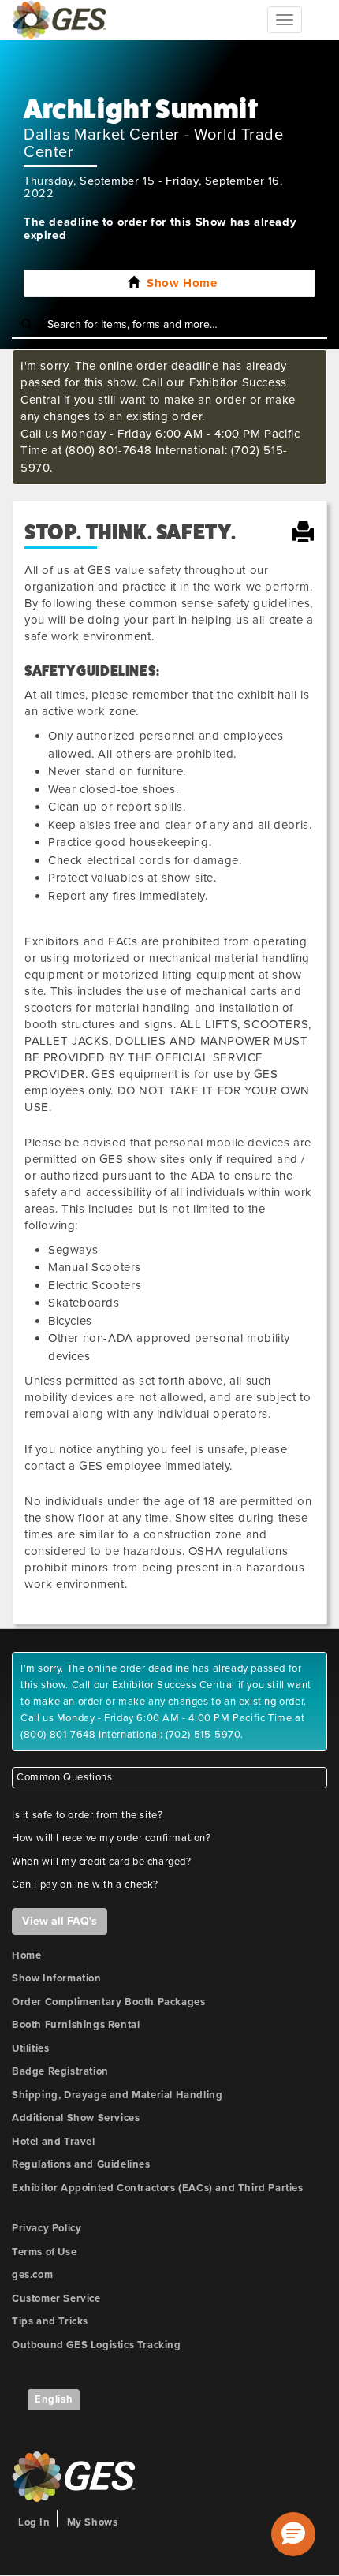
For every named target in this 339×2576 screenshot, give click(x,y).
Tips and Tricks (50, 2321)
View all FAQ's (60, 1921)
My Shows (93, 2522)
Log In (34, 2522)
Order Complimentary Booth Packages (108, 2002)
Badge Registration (60, 2071)
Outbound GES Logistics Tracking (97, 2345)
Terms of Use (44, 2252)
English (54, 2399)
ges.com (32, 2275)
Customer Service (56, 2298)
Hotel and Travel (54, 2142)
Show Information (57, 1978)
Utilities (30, 2048)
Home (26, 1955)
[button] (293, 2534)
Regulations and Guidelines (81, 2164)
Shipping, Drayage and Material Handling (117, 2095)
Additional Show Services (76, 2118)
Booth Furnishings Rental (76, 2025)
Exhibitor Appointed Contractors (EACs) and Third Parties (158, 2188)
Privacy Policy (47, 2228)
